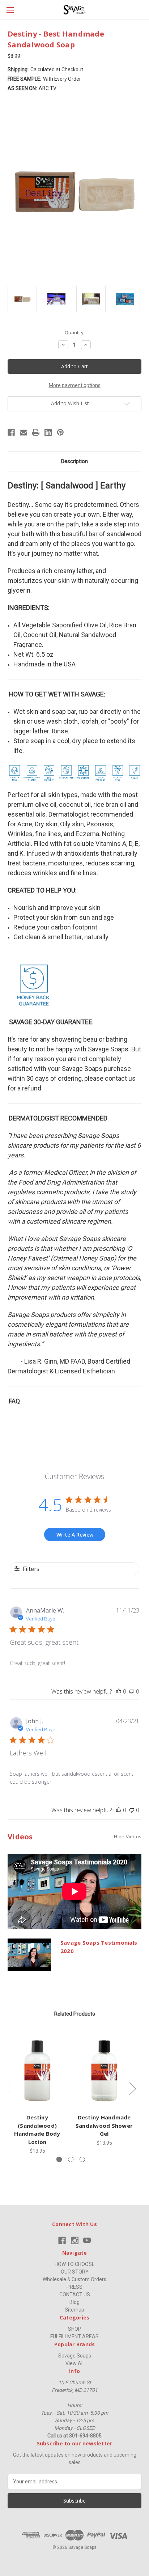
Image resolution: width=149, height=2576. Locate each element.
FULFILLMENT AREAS (74, 2336)
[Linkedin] (48, 432)
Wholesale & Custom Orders (74, 2279)
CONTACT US (75, 2295)
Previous (9, 2088)
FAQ (14, 1401)
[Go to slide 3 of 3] (82, 2159)
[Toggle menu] (10, 10)
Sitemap (74, 2310)
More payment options (75, 385)
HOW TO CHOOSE (75, 2264)
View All (74, 2363)
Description (74, 461)
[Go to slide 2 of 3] (71, 2159)
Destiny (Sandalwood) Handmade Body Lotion (37, 2130)
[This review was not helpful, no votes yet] (132, 1691)
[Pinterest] (60, 432)
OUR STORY (75, 2272)
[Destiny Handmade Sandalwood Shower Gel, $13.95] (104, 2071)
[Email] (24, 432)
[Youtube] (87, 2240)
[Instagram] (75, 2240)
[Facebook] (11, 432)
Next (132, 2088)
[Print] (36, 432)
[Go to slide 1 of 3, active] (59, 2159)
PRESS (74, 2287)
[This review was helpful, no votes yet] (119, 1691)
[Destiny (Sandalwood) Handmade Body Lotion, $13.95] (37, 2071)
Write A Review (75, 1535)
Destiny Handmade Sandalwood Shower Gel (104, 2125)
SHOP (75, 2329)
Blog (74, 2302)
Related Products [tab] (75, 2014)
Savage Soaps (75, 2356)
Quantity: (75, 332)
